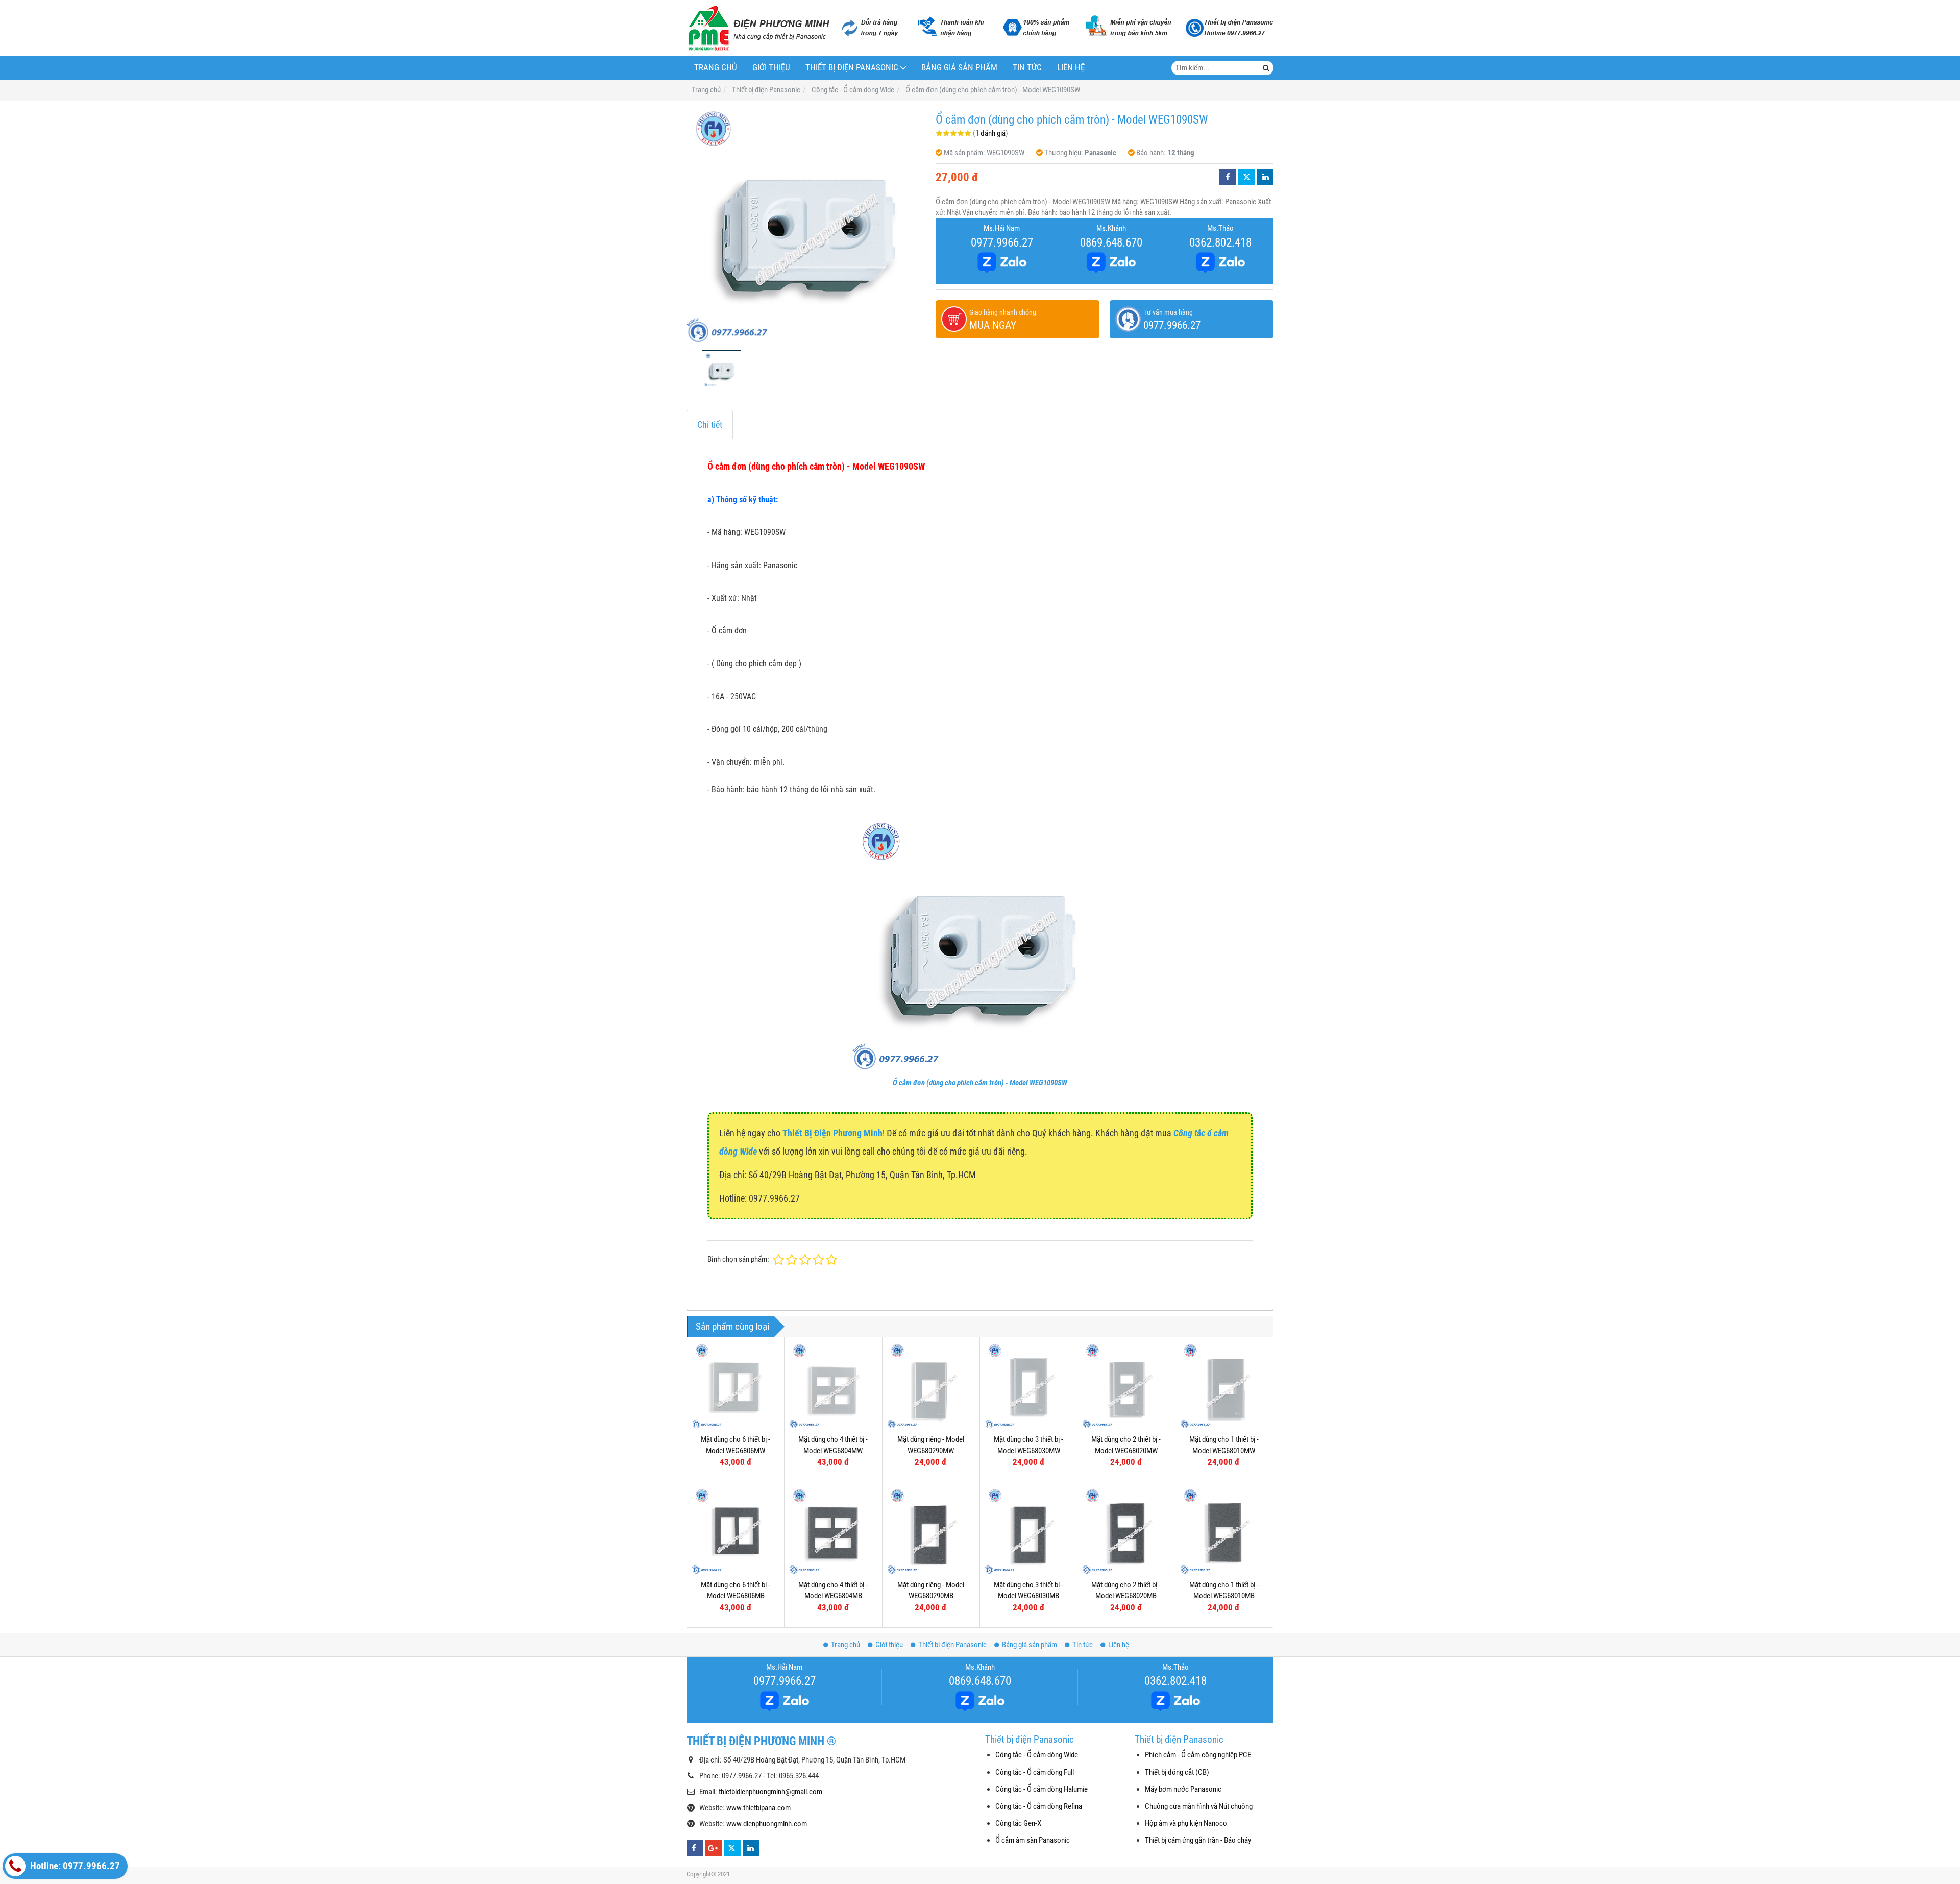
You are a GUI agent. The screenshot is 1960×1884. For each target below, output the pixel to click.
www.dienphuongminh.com (767, 1824)
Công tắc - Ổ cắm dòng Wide (1037, 1755)
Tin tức (1027, 68)
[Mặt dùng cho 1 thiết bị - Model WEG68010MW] (1224, 1386)
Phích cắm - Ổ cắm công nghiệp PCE (1198, 1755)
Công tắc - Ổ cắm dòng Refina (1039, 1806)
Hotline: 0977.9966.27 (74, 1866)
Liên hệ (1071, 68)
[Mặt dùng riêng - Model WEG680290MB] (931, 1531)
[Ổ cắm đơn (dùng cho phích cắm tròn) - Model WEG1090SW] (806, 226)
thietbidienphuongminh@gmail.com (770, 1792)
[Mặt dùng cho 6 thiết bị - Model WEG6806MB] (736, 1531)
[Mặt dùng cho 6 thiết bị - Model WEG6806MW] (736, 1386)
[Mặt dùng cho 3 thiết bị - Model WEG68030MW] (1028, 1386)
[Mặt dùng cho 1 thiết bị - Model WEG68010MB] (1224, 1531)
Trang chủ (716, 68)
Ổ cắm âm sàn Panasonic (1033, 1840)
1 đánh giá (990, 133)
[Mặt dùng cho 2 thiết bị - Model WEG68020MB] (1126, 1531)
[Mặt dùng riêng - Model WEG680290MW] (931, 1386)
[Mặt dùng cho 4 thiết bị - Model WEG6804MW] (833, 1386)
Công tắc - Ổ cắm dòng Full (1035, 1772)
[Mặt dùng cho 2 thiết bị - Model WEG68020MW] (1126, 1386)
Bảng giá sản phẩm (959, 68)
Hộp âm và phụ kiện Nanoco (1186, 1823)
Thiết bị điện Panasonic (852, 68)
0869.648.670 (1111, 242)
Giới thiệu (771, 68)
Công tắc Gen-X (1018, 1823)
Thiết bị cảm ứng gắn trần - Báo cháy (1198, 1840)
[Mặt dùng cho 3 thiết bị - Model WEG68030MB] (1028, 1531)
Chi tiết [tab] (710, 424)
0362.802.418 (1220, 242)
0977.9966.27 (1002, 242)
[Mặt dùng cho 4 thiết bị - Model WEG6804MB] (833, 1531)
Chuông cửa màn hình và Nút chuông (1199, 1806)
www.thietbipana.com (758, 1808)
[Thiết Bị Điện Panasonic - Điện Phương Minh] (758, 28)
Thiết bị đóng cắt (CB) (1177, 1772)
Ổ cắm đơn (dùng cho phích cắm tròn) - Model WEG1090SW (980, 1083)
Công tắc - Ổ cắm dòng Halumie (1042, 1789)
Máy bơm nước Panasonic (1183, 1789)
